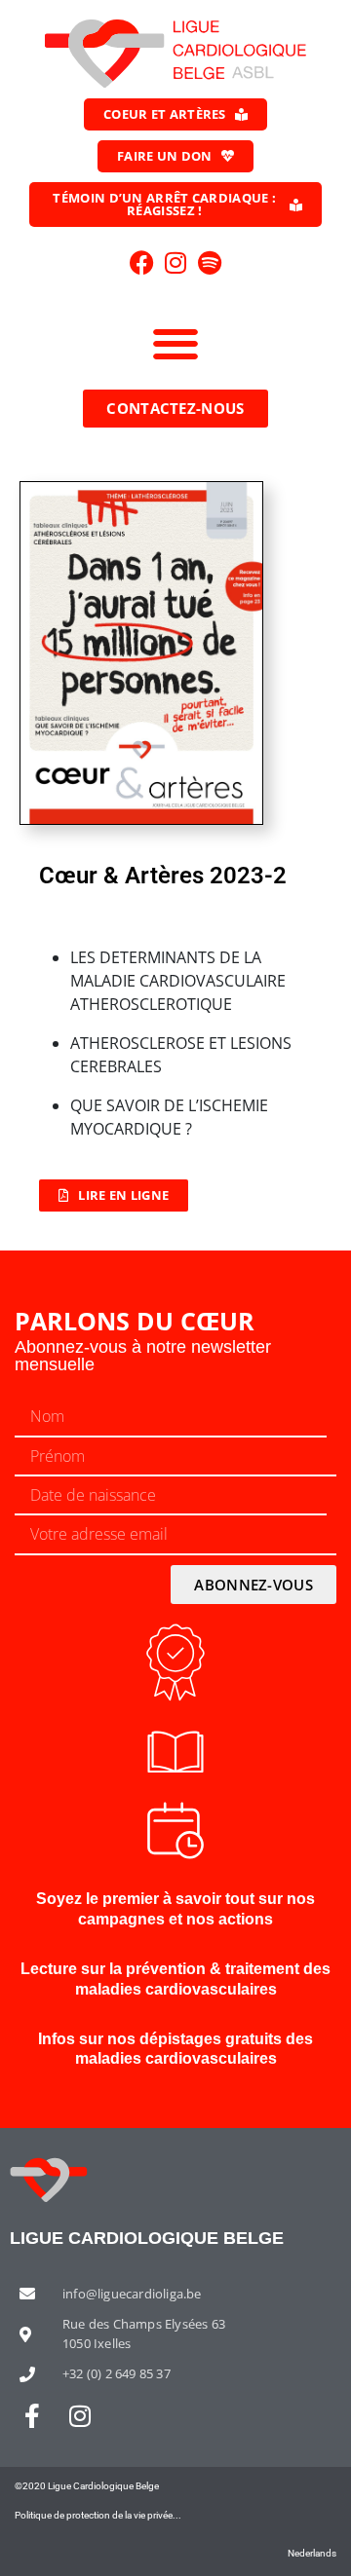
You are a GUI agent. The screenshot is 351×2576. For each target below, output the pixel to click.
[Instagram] (175, 262)
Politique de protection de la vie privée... (98, 2515)
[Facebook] (141, 262)
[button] (176, 343)
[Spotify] (210, 262)
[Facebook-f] (32, 2416)
